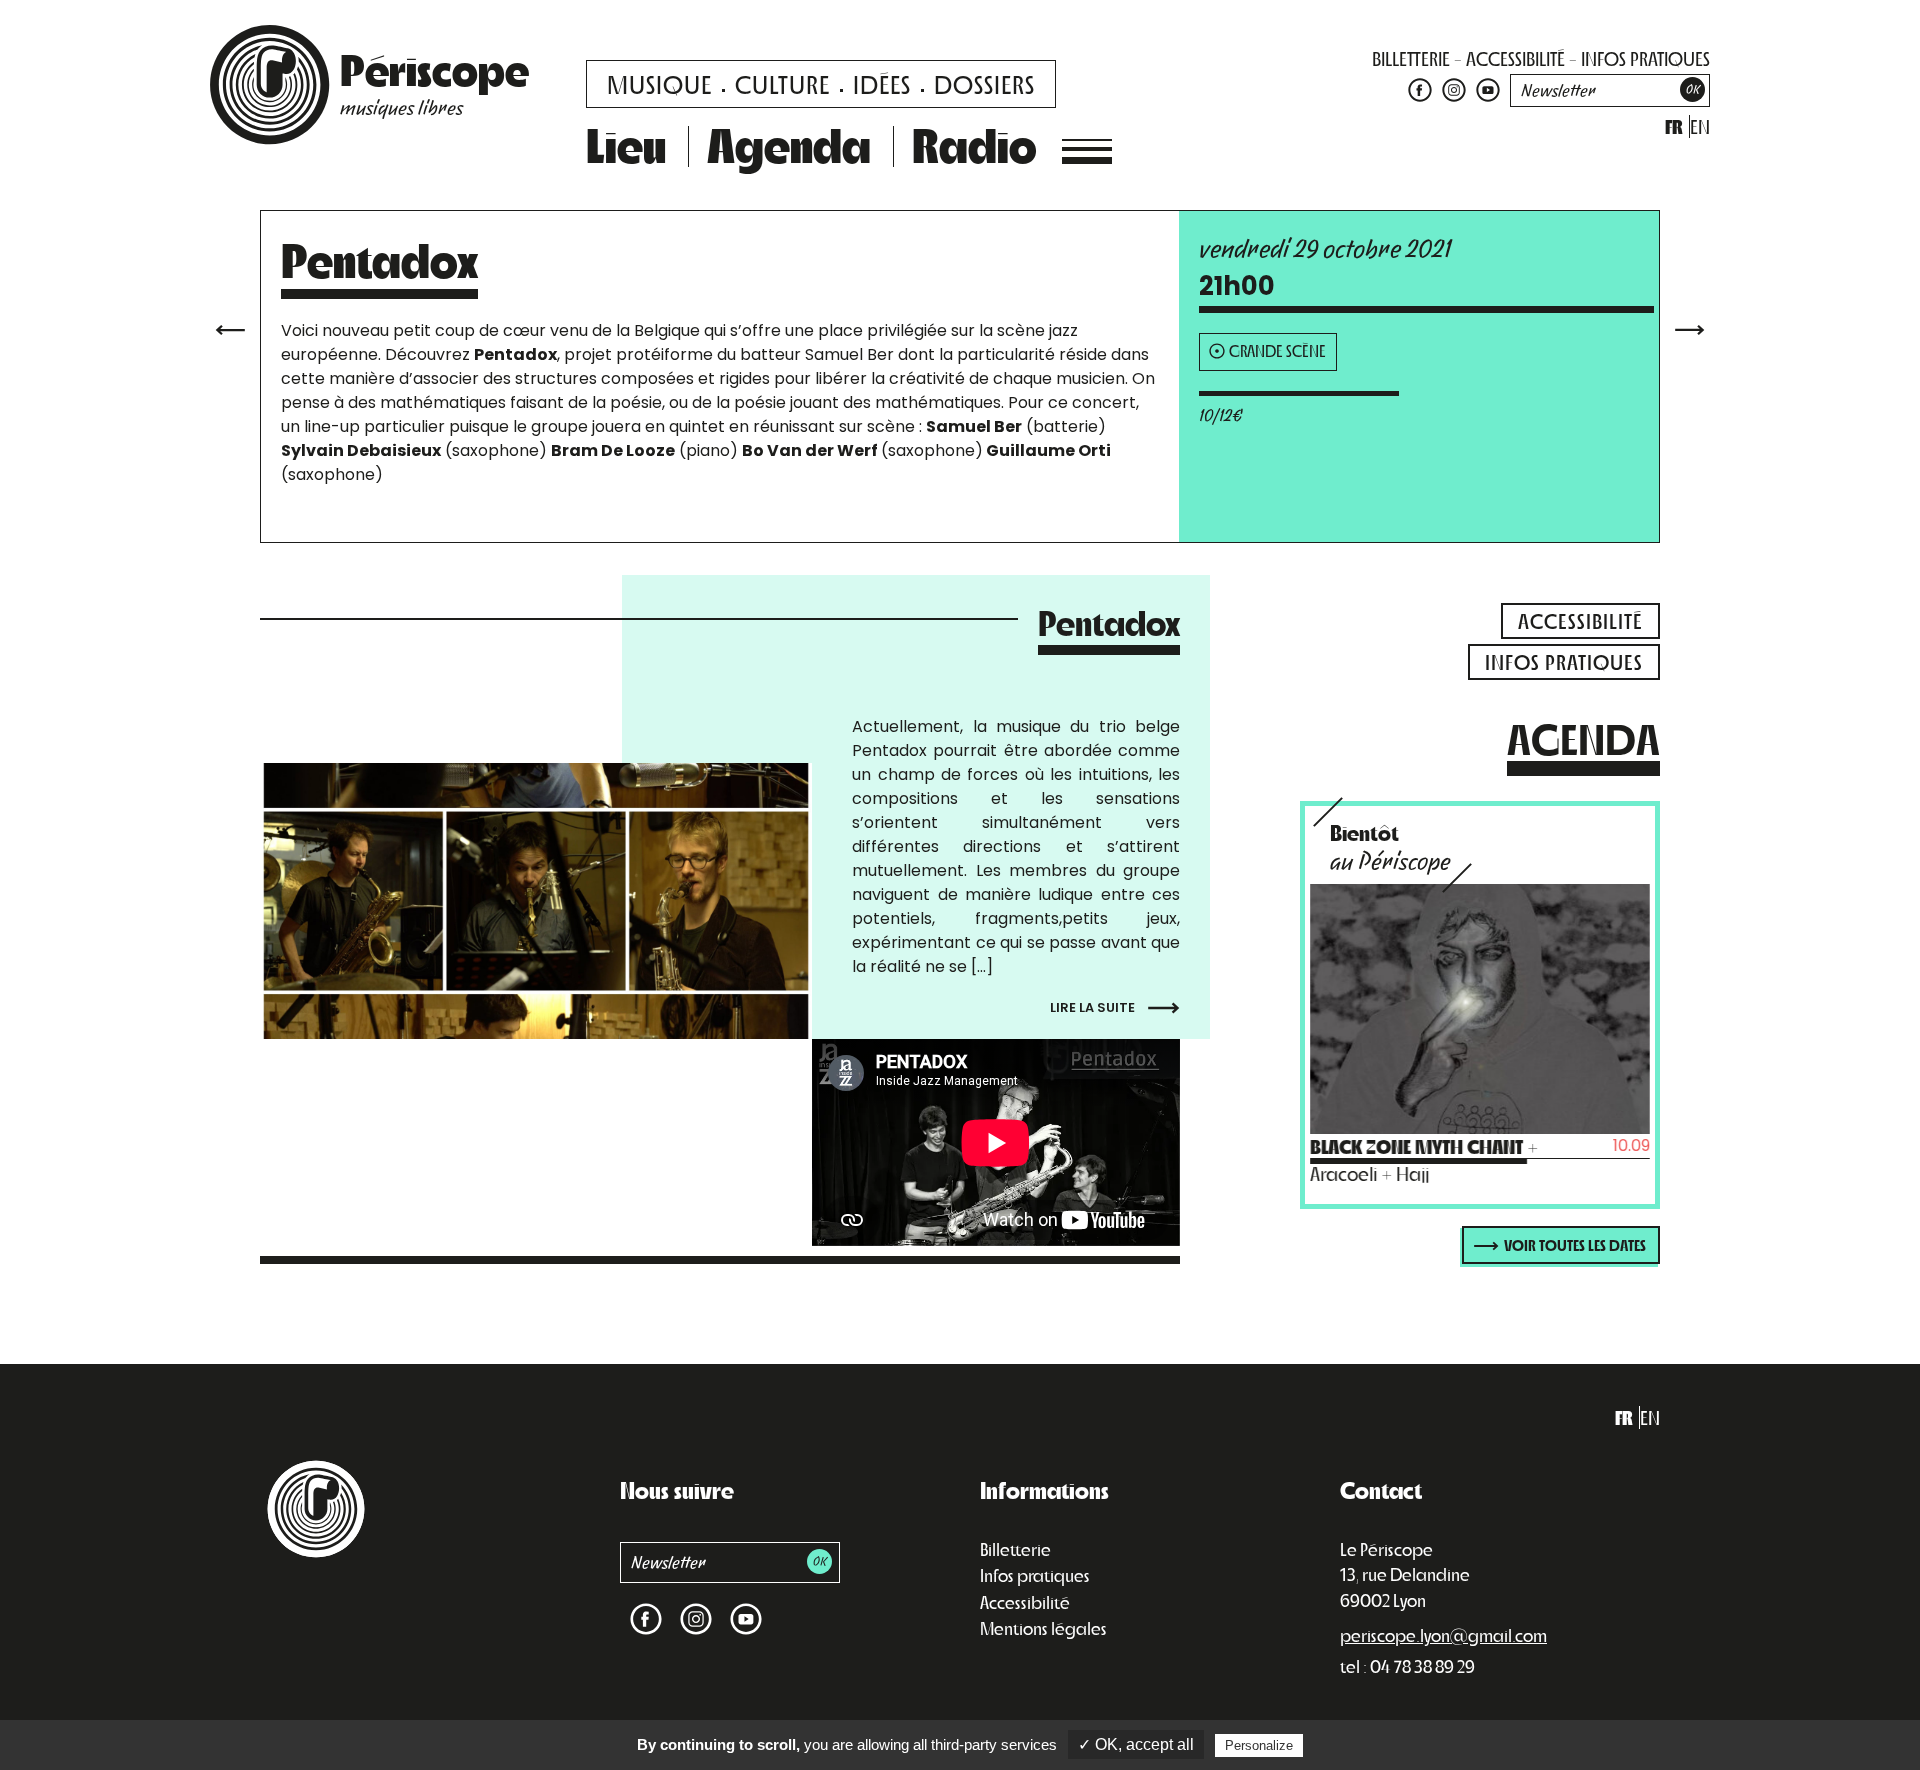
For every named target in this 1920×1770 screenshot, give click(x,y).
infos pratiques (1645, 58)
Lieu (626, 144)
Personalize (1259, 1745)
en (1700, 126)
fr (1674, 126)
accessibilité (1515, 58)
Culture (782, 83)
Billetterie (1015, 1549)
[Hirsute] (1690, 327)
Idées (882, 83)
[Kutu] (230, 327)
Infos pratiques (1035, 1575)
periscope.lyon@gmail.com (1443, 1635)
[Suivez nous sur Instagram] (1454, 88)
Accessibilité (1025, 1602)
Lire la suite (1094, 1007)
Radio (974, 144)
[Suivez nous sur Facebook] (1420, 88)
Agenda (789, 144)
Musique (659, 83)
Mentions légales (1043, 1628)
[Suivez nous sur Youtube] (1485, 88)
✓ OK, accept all (1136, 1744)
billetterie (1411, 58)
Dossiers (984, 83)
